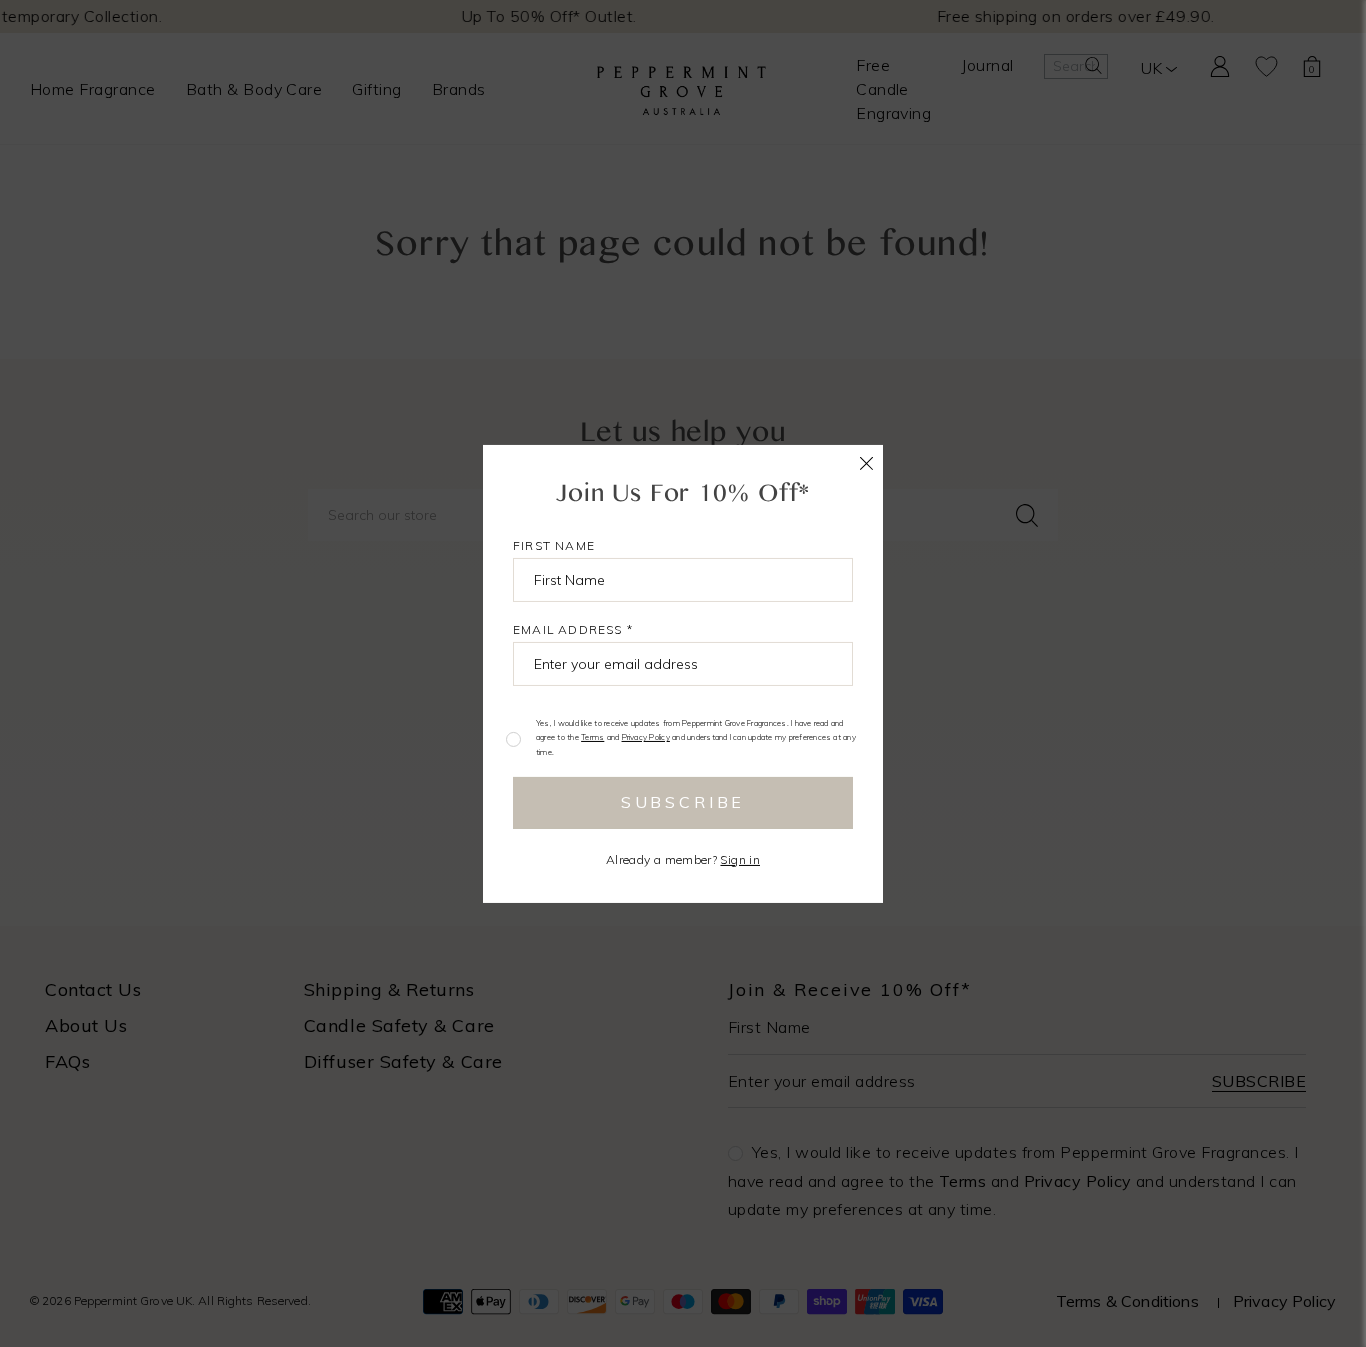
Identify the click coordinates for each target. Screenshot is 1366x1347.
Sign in (740, 859)
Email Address (573, 628)
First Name (554, 544)
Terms (592, 737)
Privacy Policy (646, 737)
